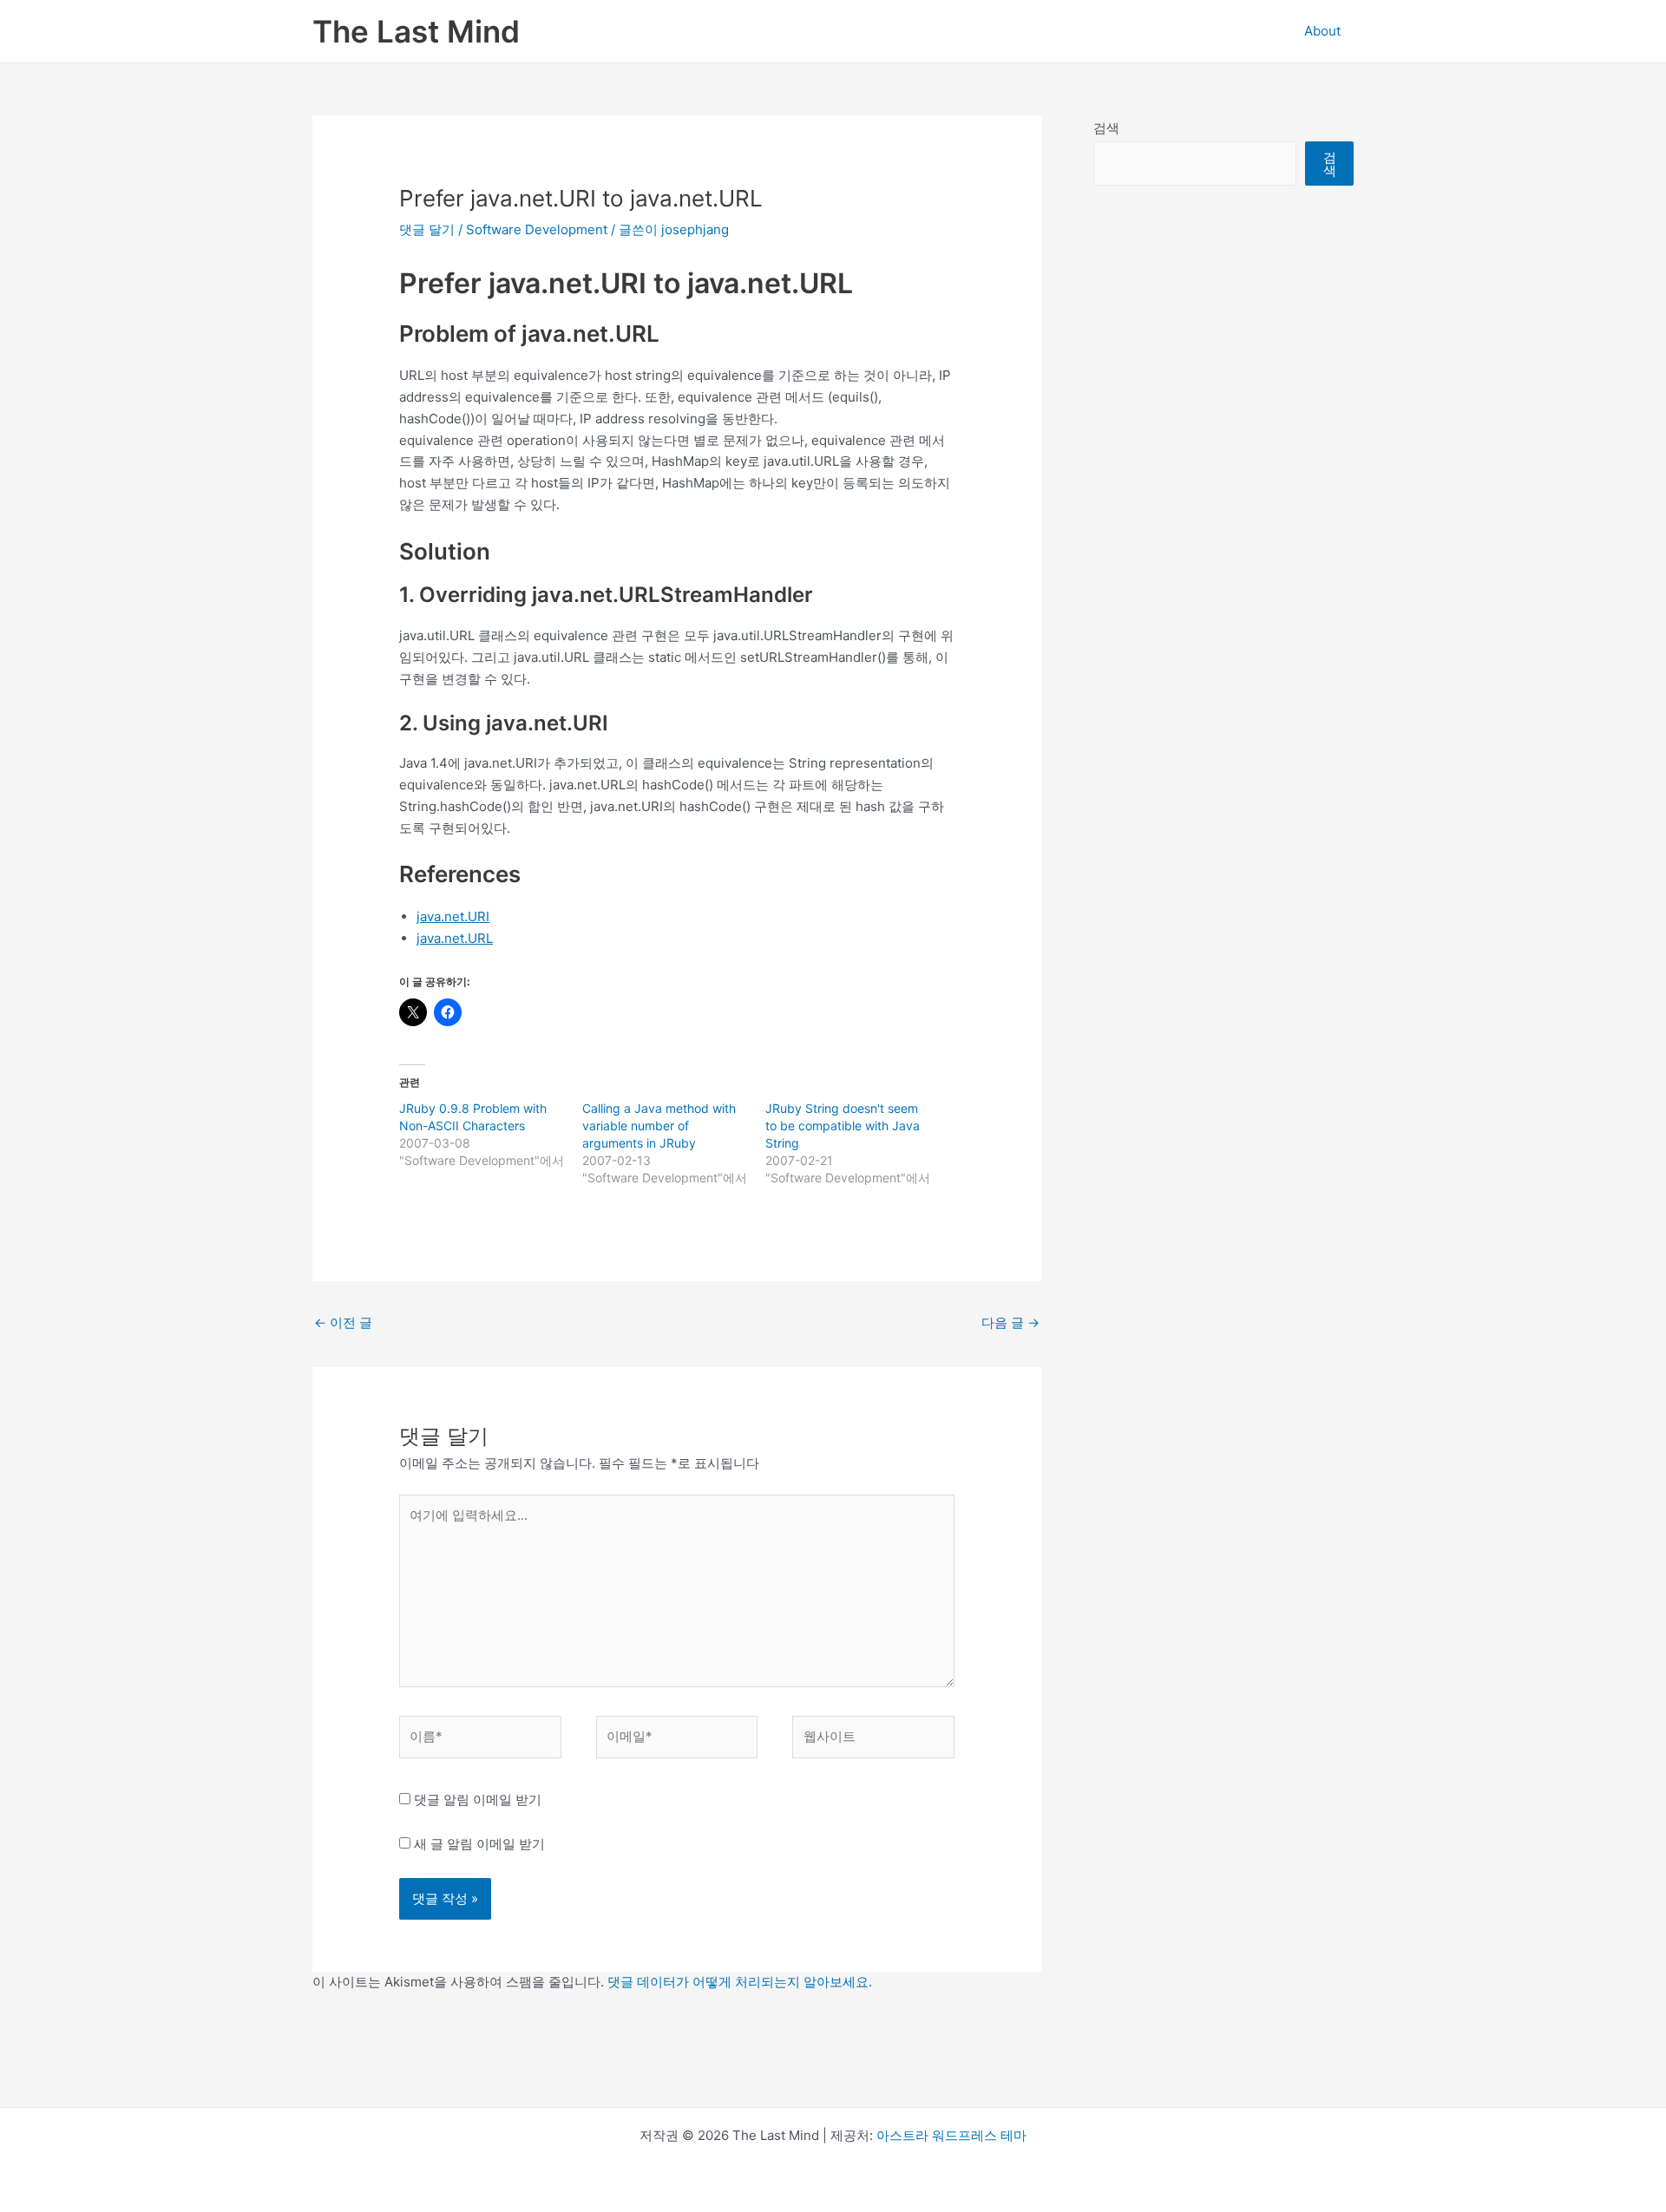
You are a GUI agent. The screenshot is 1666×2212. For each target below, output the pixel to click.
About (1322, 31)
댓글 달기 (427, 229)
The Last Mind (416, 31)
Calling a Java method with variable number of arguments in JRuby (659, 1126)
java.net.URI (453, 916)
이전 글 (343, 1322)
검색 (1106, 128)
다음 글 (1010, 1322)
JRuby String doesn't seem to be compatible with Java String (843, 1126)
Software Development (537, 229)
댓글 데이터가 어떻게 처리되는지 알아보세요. (740, 1982)
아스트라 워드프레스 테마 (951, 2135)
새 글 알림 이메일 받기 (479, 1844)
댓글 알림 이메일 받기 (478, 1800)
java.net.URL (455, 938)
